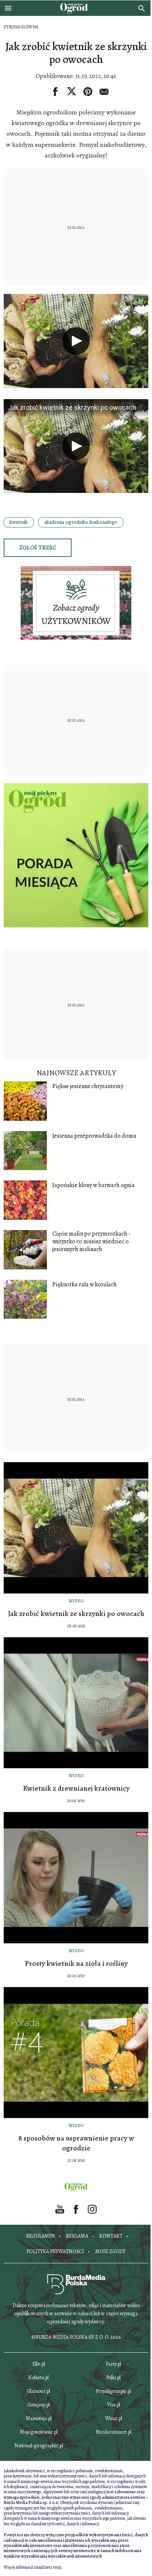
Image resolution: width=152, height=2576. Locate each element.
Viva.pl (114, 2405)
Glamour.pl (39, 2391)
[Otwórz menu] (8, 8)
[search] (142, 8)
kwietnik (19, 522)
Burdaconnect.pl (114, 2432)
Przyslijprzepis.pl (113, 2391)
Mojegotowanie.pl (39, 2432)
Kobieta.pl (39, 2378)
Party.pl (113, 2364)
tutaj (57, 2567)
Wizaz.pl (114, 2418)
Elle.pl (39, 2364)
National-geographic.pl (39, 2446)
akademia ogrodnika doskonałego (81, 522)
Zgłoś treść (38, 548)
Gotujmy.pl (39, 2405)
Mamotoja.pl (39, 2418)
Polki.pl (113, 2378)
